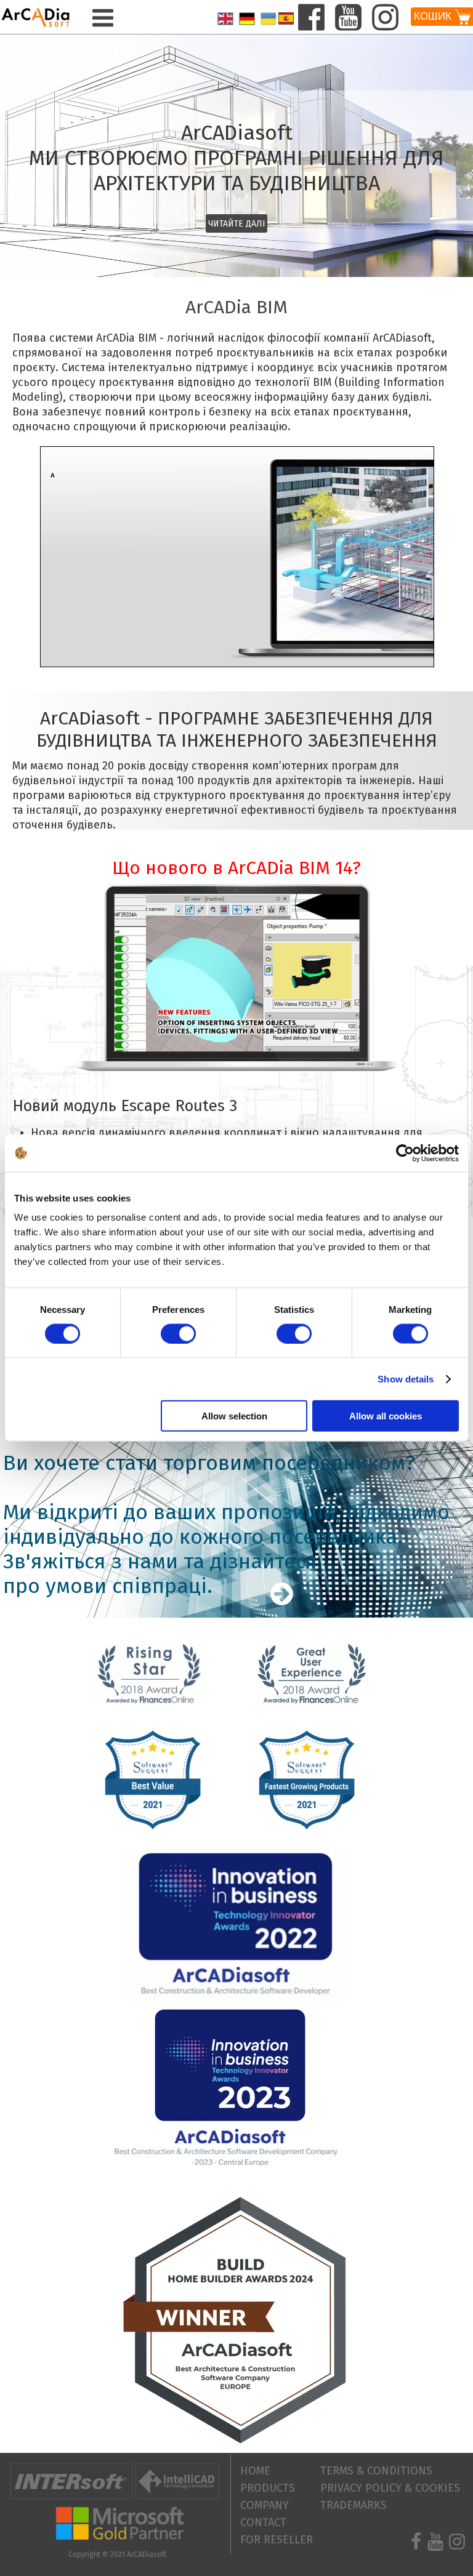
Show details (406, 1378)
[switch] (178, 1333)
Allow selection (234, 1416)
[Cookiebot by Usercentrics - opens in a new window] (405, 1153)
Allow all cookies (386, 1416)
